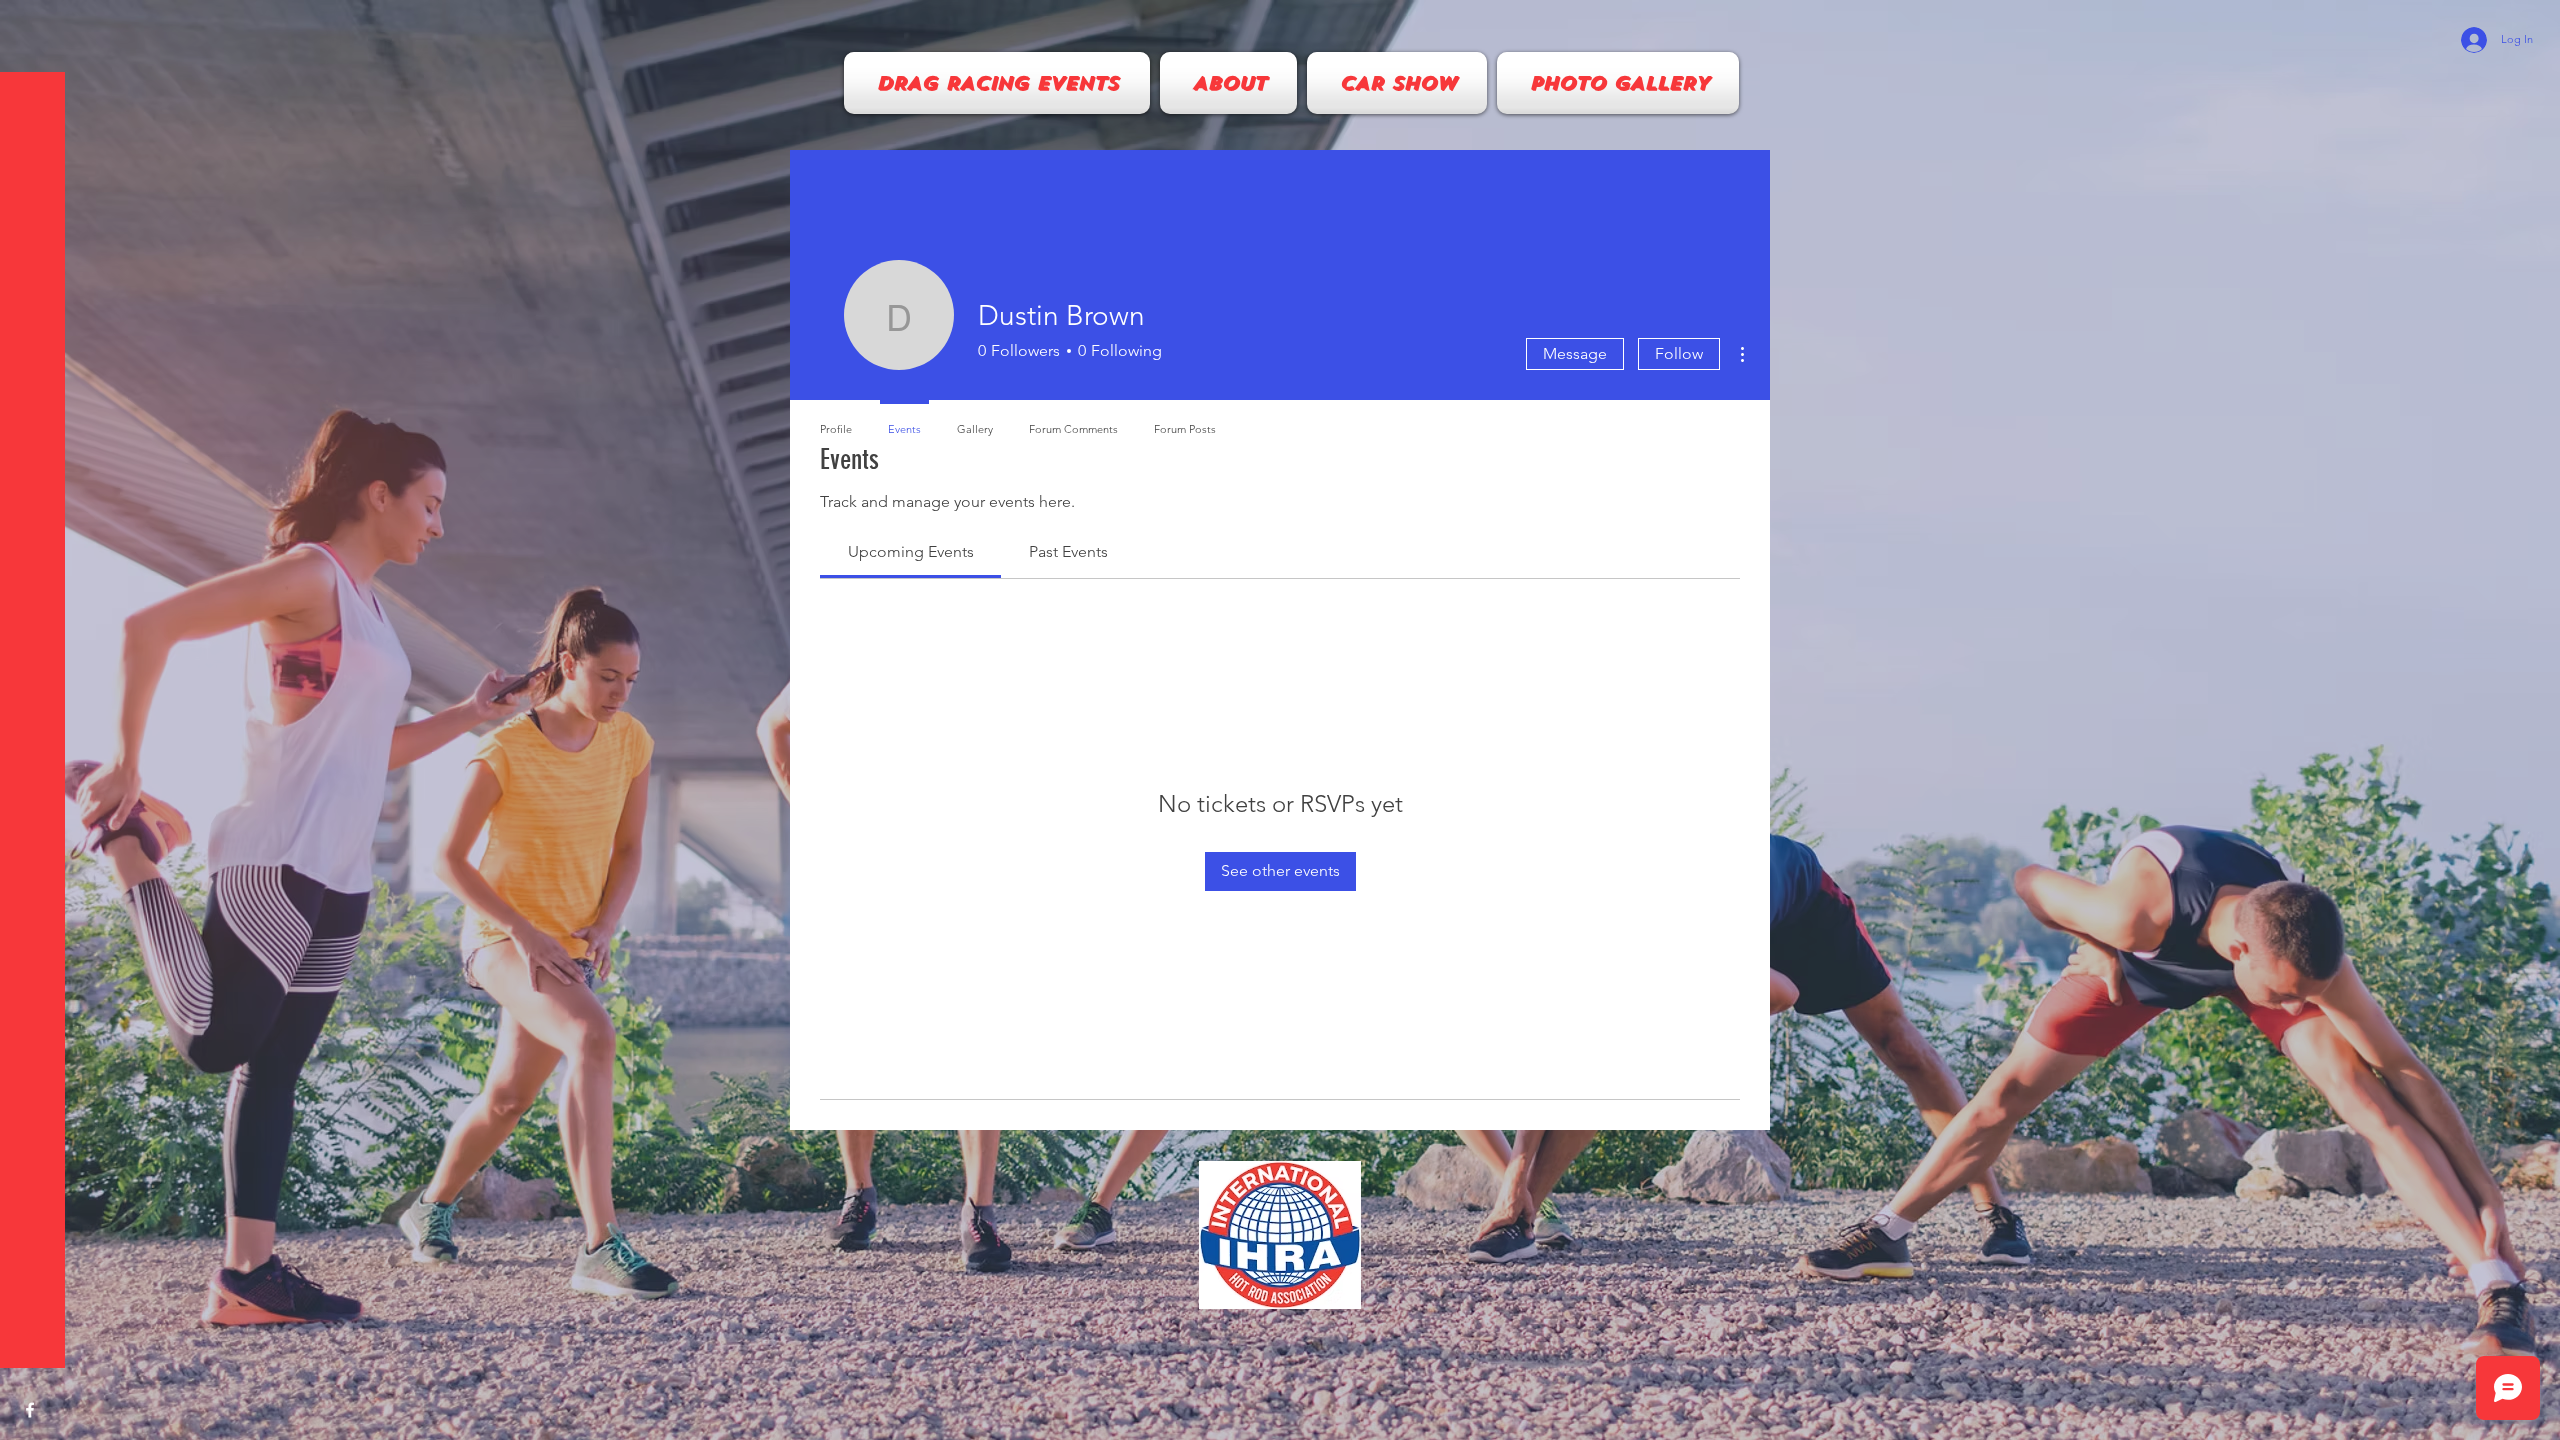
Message (1575, 353)
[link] (911, 551)
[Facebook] (30, 1410)
